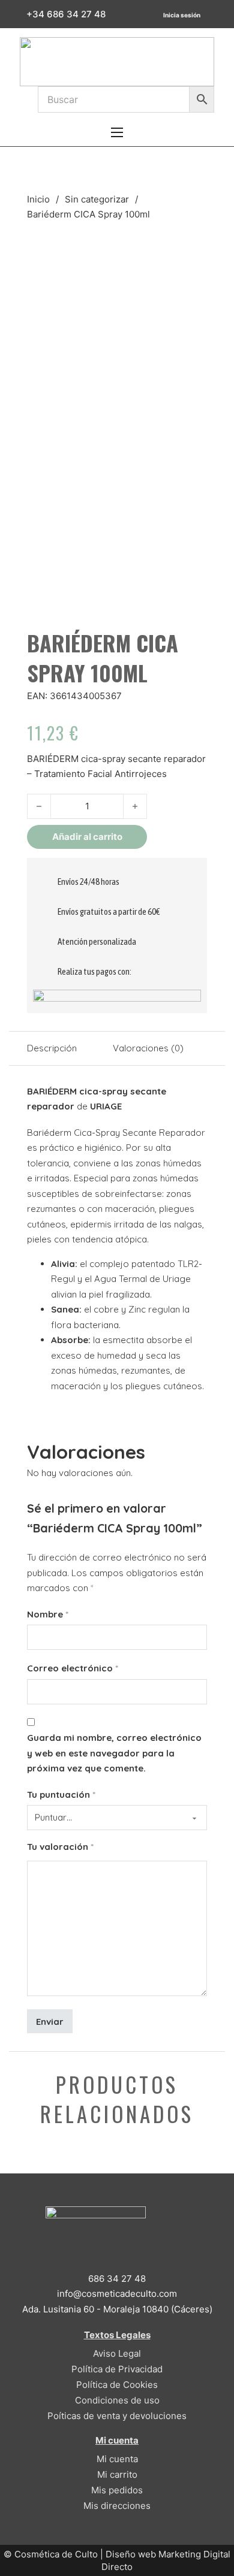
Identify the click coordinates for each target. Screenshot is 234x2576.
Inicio (38, 199)
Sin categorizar (97, 199)
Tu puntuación (61, 1795)
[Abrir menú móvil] (117, 132)
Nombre (48, 1614)
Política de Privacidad (117, 2369)
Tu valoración (60, 1847)
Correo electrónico (73, 1668)
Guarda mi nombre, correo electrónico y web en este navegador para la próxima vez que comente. (114, 1753)
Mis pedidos (117, 2490)
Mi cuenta (117, 2459)
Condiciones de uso (117, 2400)
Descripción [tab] (52, 1048)
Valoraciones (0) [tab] (148, 1048)
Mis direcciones (117, 2506)
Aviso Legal (117, 2353)
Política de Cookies (117, 2385)
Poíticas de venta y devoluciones (117, 2416)
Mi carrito (117, 2474)
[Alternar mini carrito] (219, 14)
